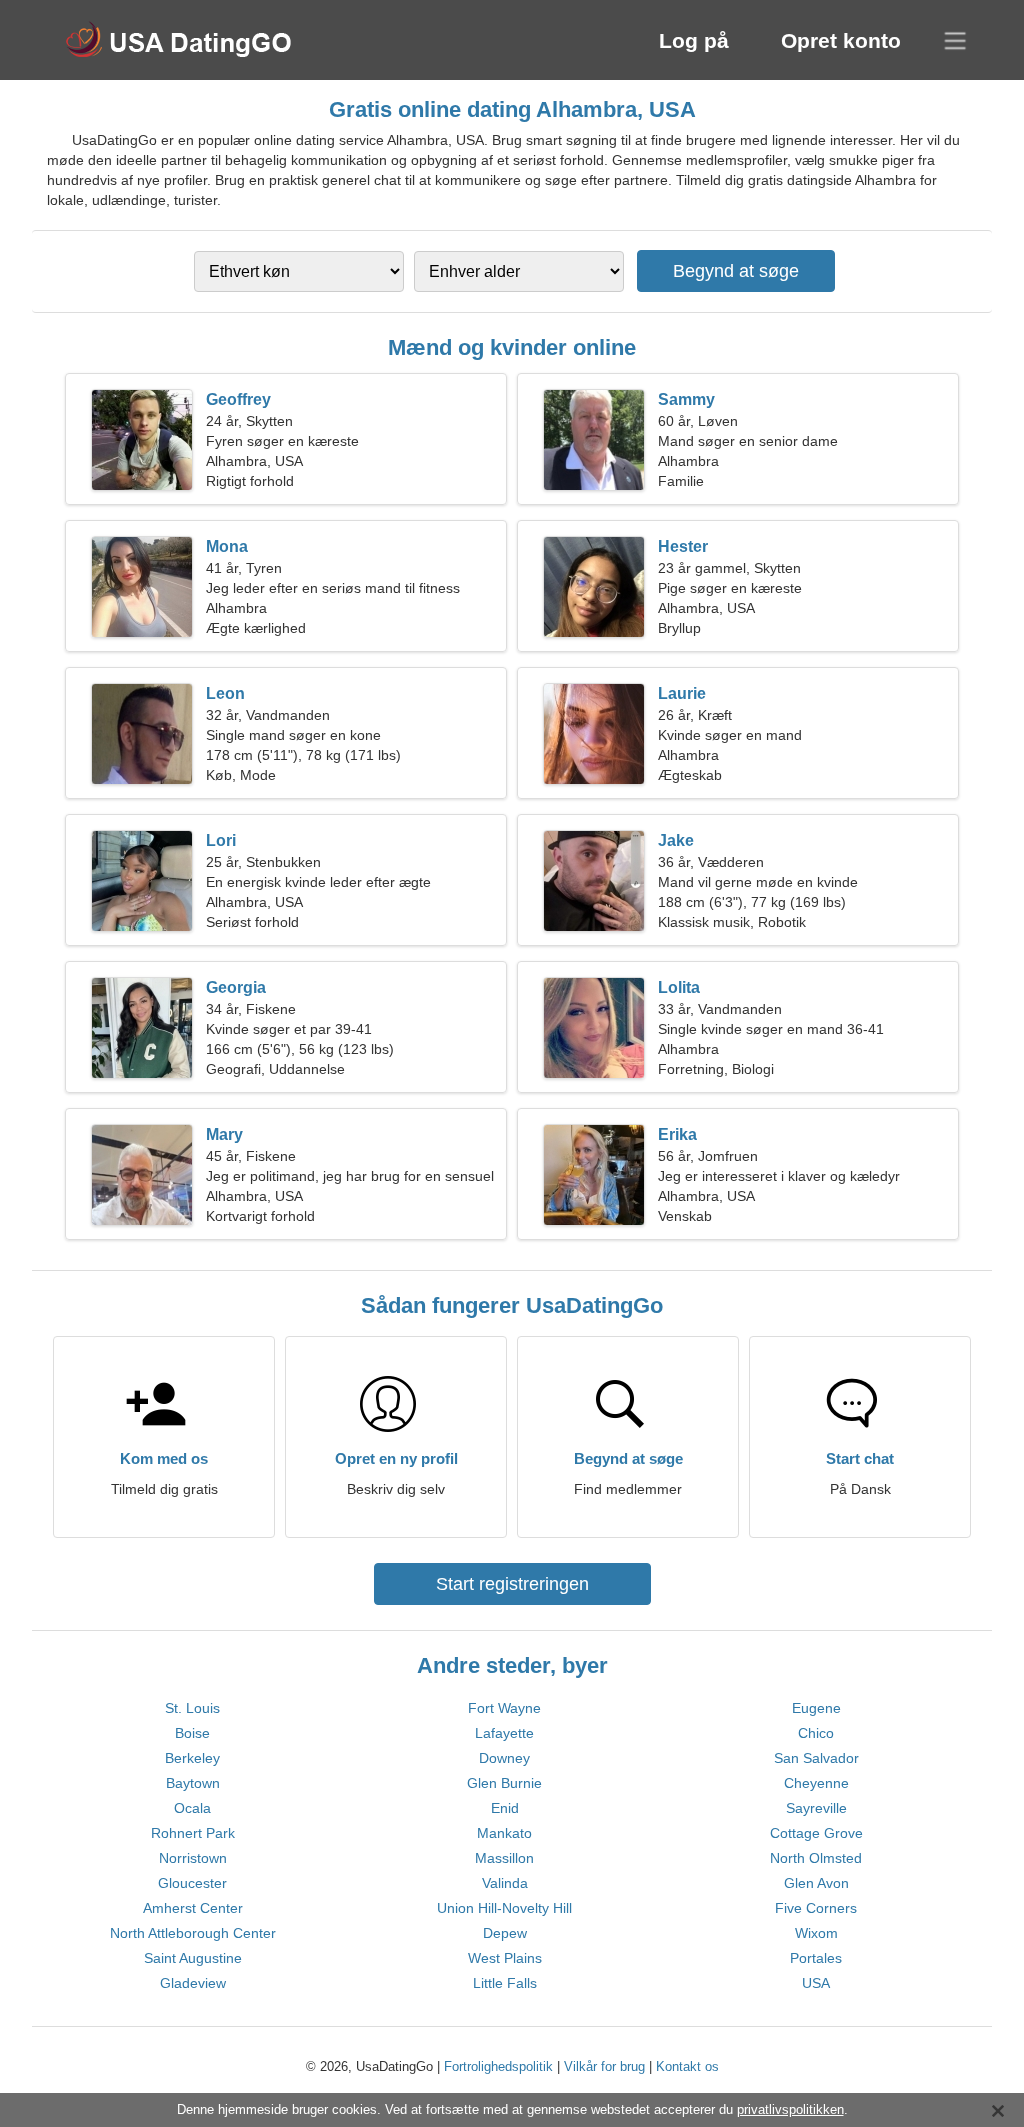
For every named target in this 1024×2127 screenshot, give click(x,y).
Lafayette (504, 1733)
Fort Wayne (504, 1708)
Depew (505, 1933)
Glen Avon (816, 1883)
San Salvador (816, 1758)
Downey (504, 1758)
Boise (192, 1733)
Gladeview (193, 1983)
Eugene (816, 1708)
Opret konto (841, 40)
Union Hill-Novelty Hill (504, 1908)
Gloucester (192, 1883)
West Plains (505, 1958)
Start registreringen (512, 1584)
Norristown (193, 1858)
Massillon (504, 1858)
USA (816, 1983)
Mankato (504, 1833)
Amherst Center (193, 1908)
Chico (816, 1733)
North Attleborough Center (193, 1933)
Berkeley (192, 1758)
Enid (505, 1808)
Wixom (816, 1933)
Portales (816, 1958)
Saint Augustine (193, 1958)
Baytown (193, 1783)
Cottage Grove (816, 1833)
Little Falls (505, 1983)
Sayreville (816, 1808)
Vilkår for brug (604, 2066)
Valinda (505, 1883)
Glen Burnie (504, 1783)
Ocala (192, 1808)
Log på (694, 40)
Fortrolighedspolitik (498, 2066)
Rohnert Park (193, 1833)
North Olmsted (816, 1858)
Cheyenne (816, 1783)
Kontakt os (687, 2066)
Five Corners (816, 1908)
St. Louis (192, 1708)
